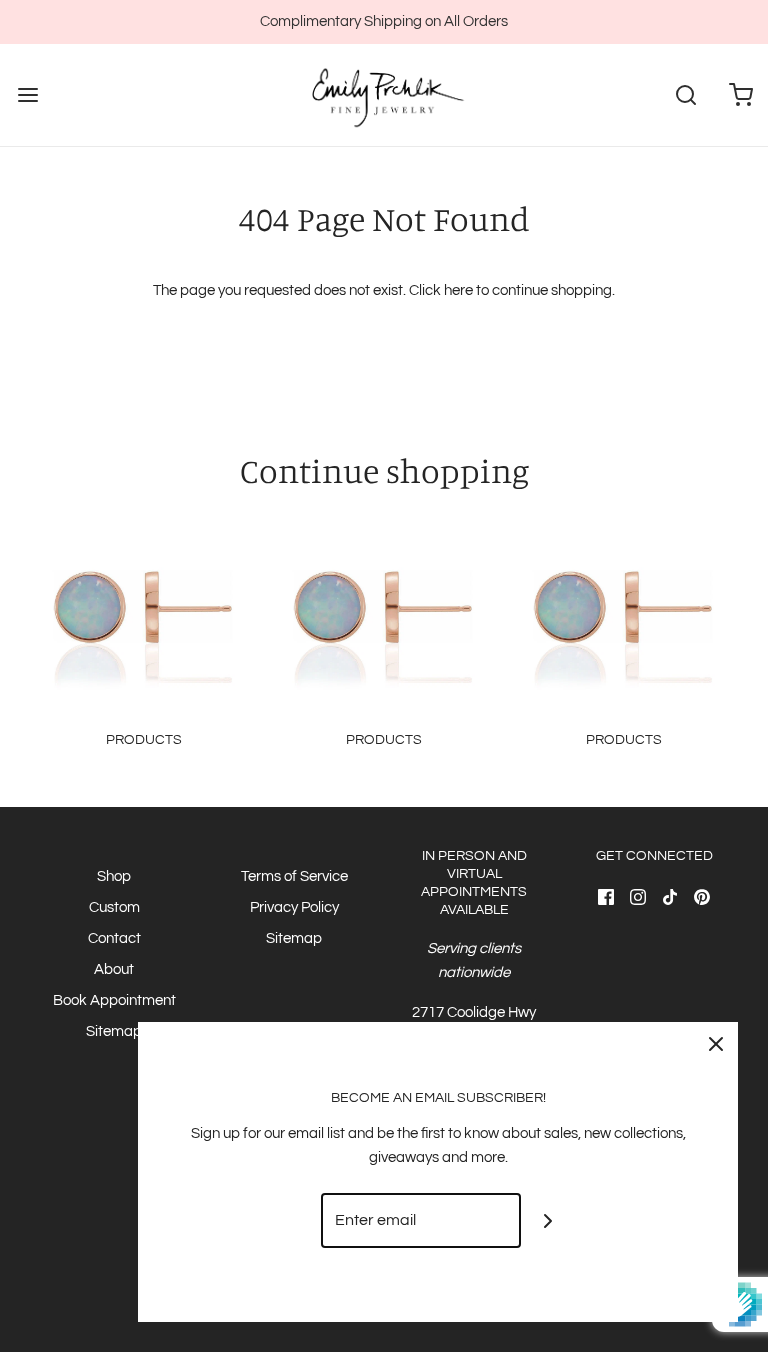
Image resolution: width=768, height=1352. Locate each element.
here (458, 290)
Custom (114, 907)
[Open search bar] (685, 95)
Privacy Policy (294, 907)
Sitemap (114, 1031)
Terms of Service (294, 876)
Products (144, 740)
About (114, 969)
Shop (114, 876)
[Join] (548, 1220)
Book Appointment (114, 1000)
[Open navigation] (27, 95)
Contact (114, 938)
